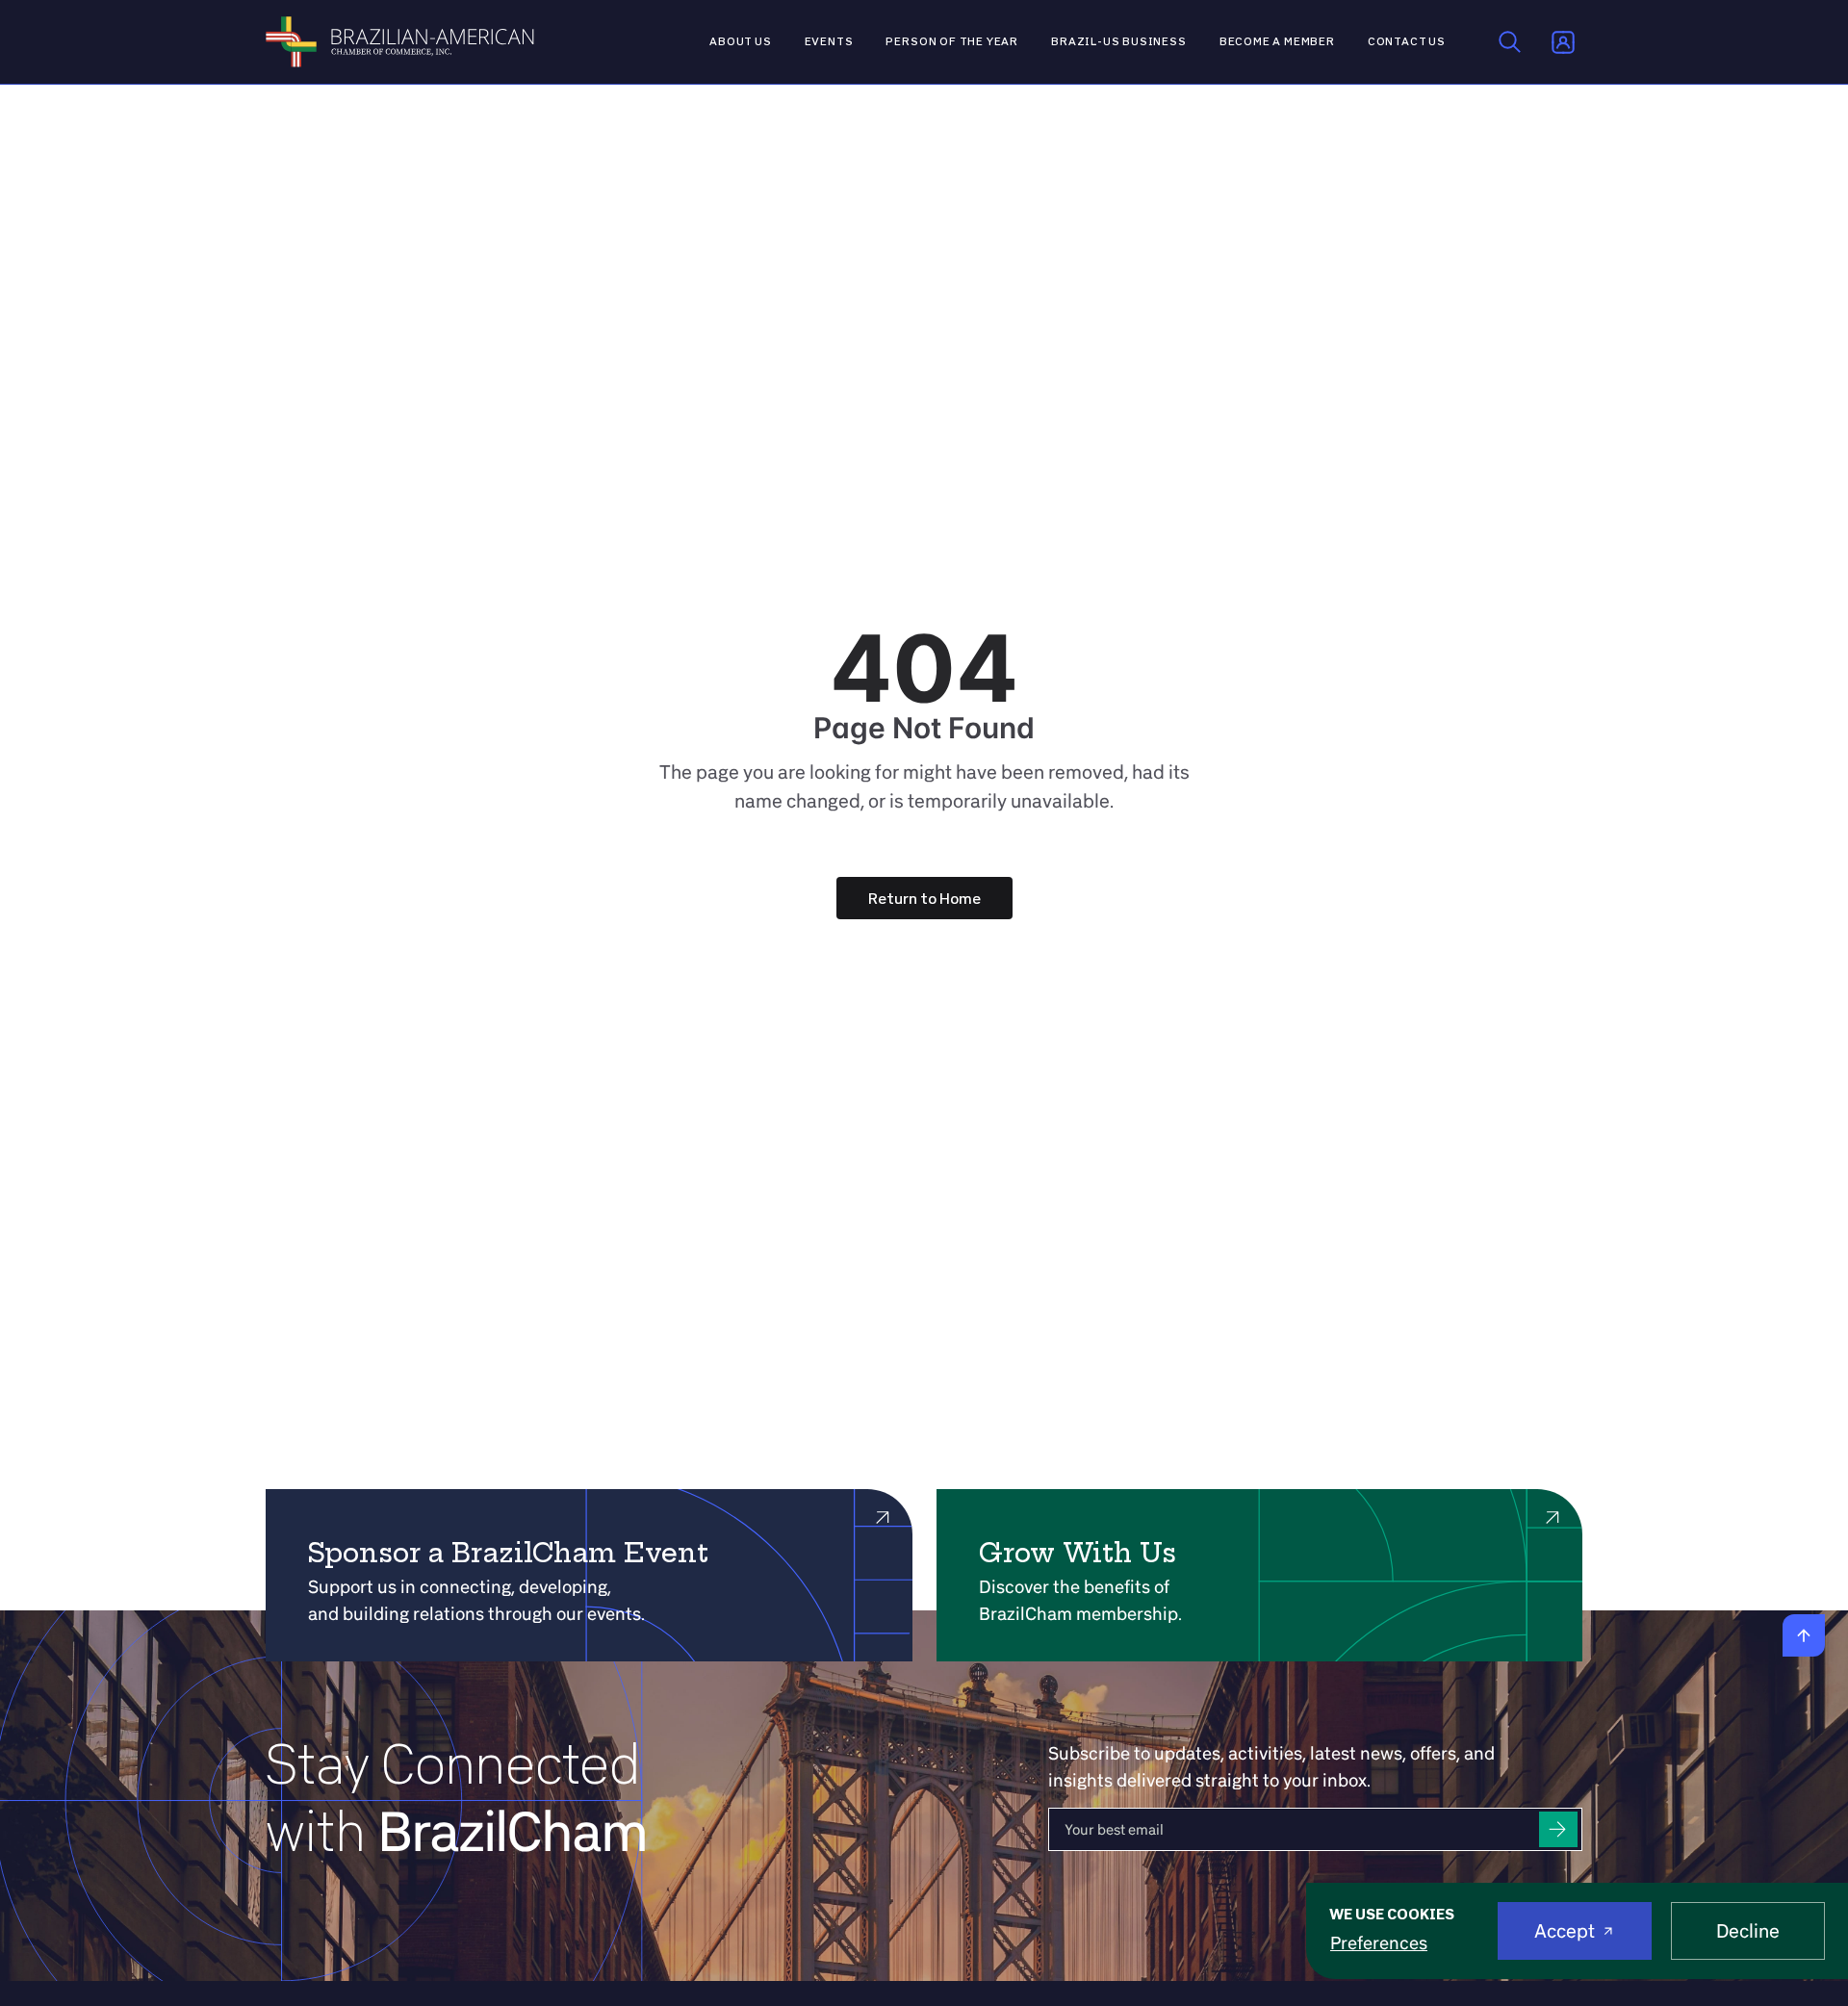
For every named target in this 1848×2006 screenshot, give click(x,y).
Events (829, 41)
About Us (741, 41)
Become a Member (1277, 41)
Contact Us (1407, 41)
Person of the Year (952, 41)
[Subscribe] (1558, 1829)
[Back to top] (1804, 1635)
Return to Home (924, 898)
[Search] (1510, 42)
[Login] (1563, 42)
